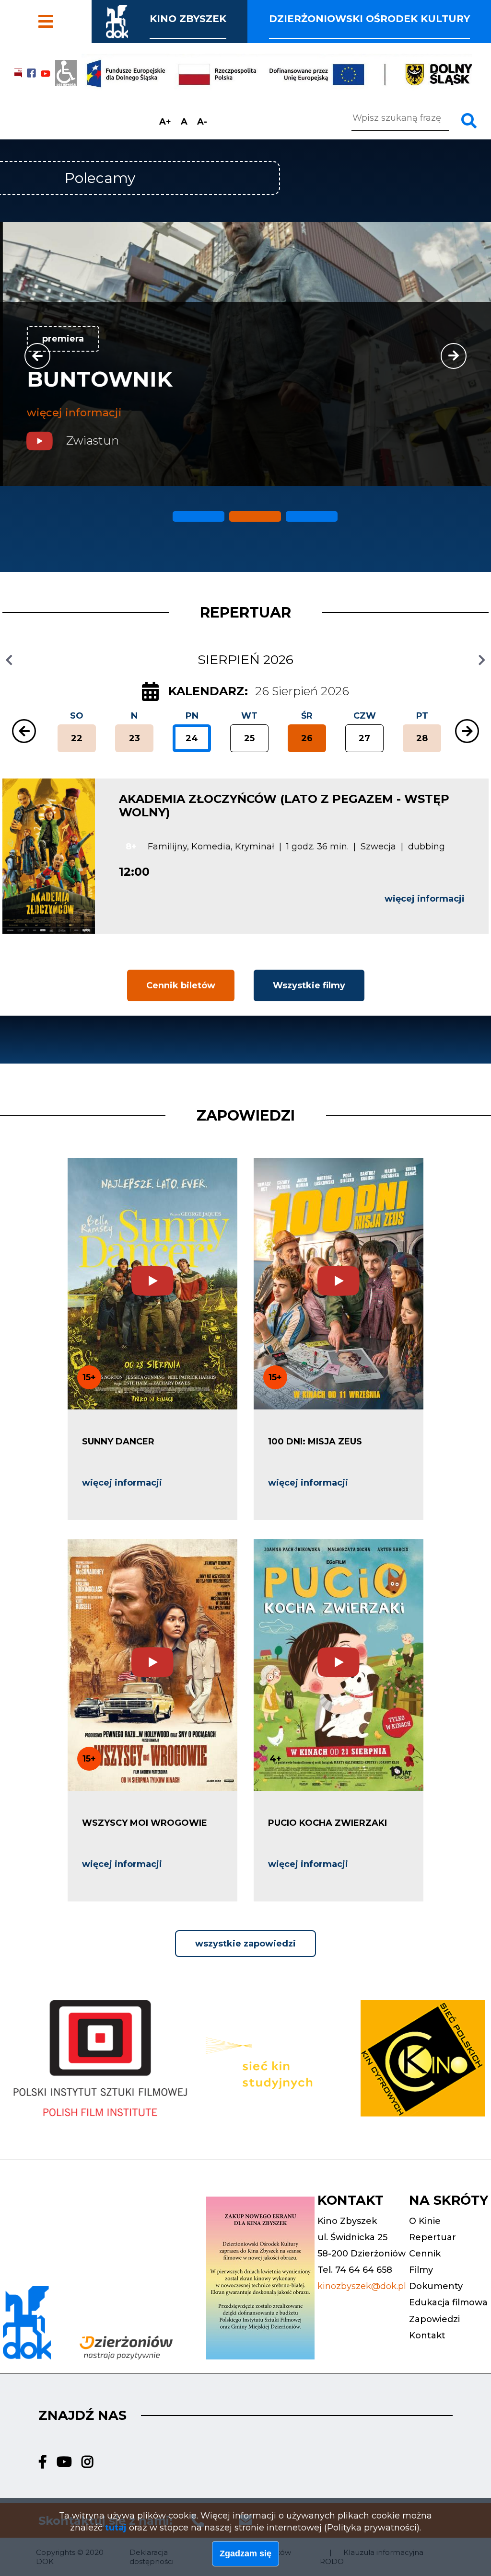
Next (454, 356)
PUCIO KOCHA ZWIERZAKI (327, 1823)
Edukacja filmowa (448, 2302)
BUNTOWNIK (97, 379)
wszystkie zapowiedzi (245, 1944)
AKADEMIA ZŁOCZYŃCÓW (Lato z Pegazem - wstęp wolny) (284, 806)
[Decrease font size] (202, 122)
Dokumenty (436, 2286)
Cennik (41, 9)
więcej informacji (71, 413)
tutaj (116, 2528)
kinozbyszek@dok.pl (362, 2286)
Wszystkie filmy (309, 985)
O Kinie (425, 2221)
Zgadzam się (245, 2553)
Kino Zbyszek (188, 19)
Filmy (36, 28)
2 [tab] (233, 513)
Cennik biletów (181, 985)
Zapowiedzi (246, 1116)
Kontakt (427, 2336)
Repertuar (433, 2237)
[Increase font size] (165, 122)
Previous (37, 356)
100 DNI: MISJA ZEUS (315, 1442)
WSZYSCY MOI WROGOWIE (145, 1823)
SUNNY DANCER (118, 1442)
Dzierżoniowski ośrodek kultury (369, 19)
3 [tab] (290, 513)
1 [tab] (176, 513)
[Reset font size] (184, 122)
